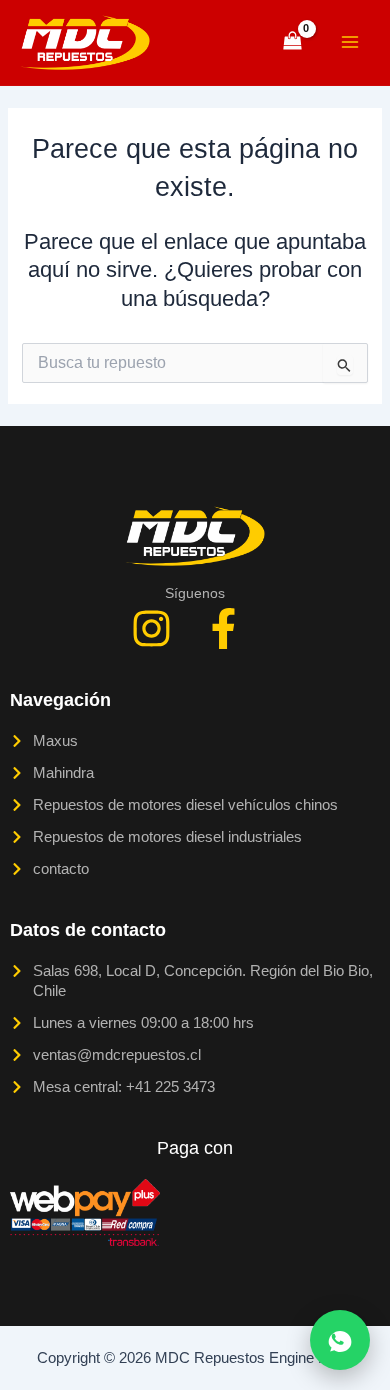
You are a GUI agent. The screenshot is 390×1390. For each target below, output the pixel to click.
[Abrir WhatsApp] (340, 1340)
